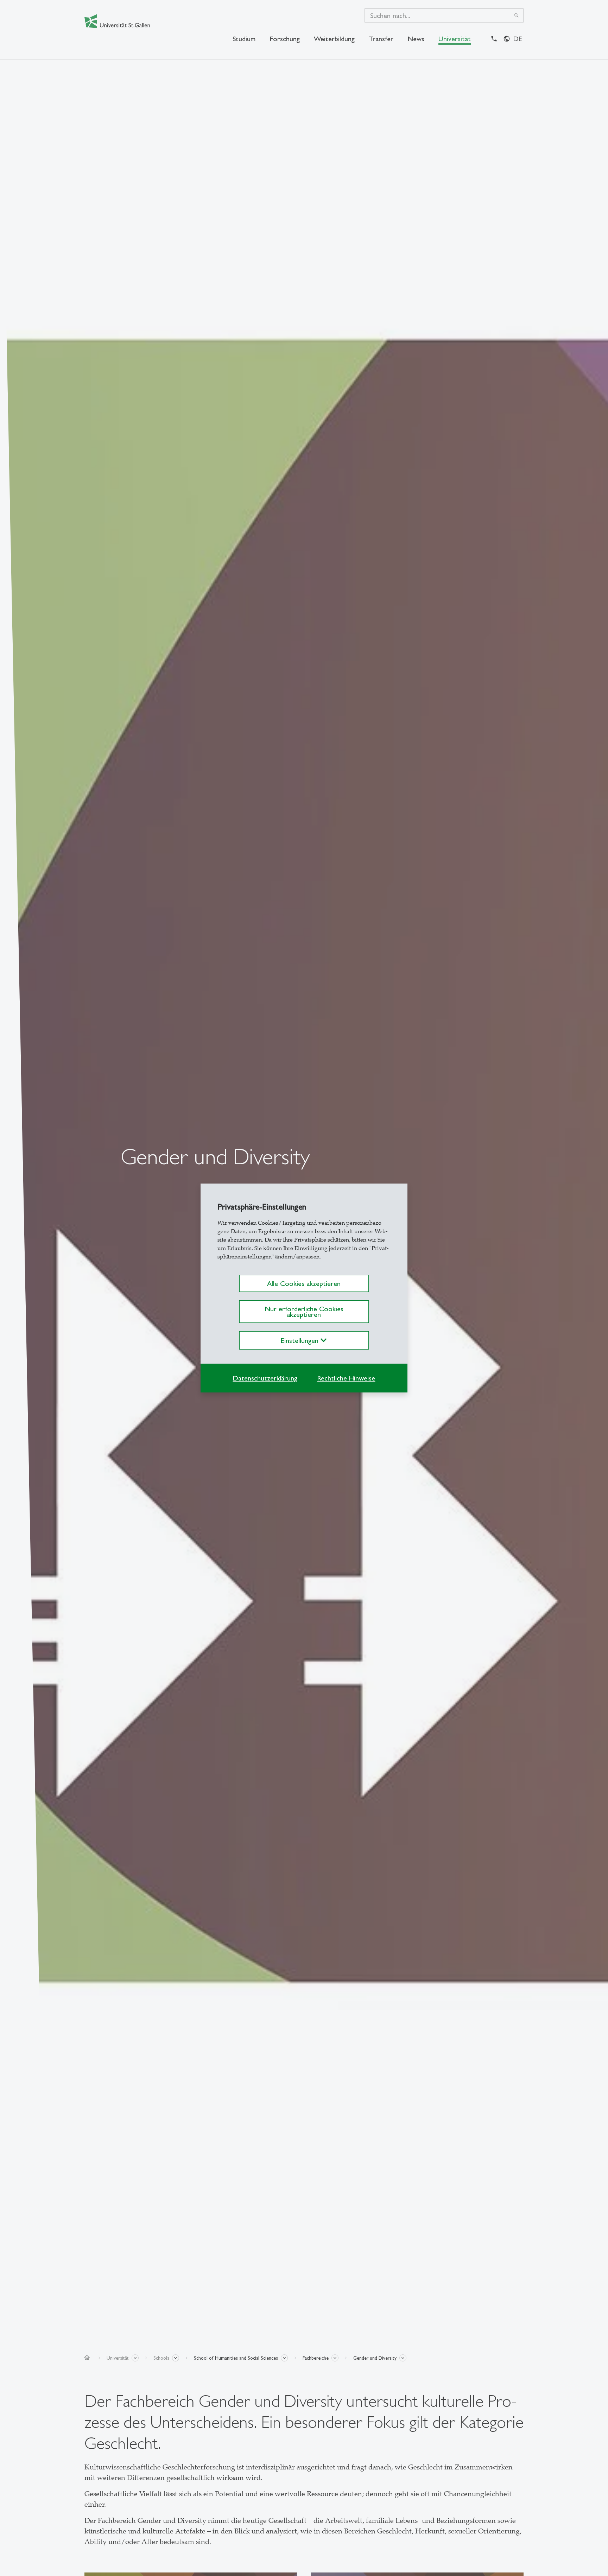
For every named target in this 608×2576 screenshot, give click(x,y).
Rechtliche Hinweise (346, 1378)
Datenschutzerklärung (265, 1378)
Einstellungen (301, 1340)
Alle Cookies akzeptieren (304, 1283)
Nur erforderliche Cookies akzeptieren (304, 1312)
